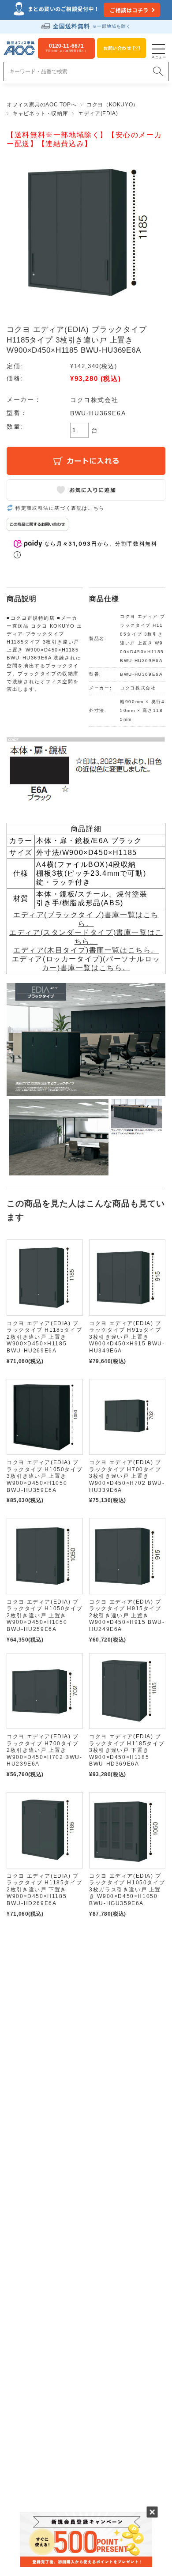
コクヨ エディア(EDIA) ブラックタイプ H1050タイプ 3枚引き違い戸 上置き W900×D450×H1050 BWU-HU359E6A (45, 1476)
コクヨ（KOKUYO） (112, 105)
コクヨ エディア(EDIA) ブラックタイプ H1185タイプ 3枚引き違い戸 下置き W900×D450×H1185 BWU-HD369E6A (127, 1750)
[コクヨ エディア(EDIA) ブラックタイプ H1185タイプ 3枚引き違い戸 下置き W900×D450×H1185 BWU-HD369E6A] (127, 1691)
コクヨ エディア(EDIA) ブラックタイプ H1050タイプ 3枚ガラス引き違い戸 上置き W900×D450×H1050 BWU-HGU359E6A (127, 1890)
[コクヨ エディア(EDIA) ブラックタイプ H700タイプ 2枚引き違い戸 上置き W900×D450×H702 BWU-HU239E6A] (45, 1691)
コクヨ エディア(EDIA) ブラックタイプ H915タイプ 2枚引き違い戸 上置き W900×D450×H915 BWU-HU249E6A (127, 1616)
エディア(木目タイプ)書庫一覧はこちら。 (86, 950)
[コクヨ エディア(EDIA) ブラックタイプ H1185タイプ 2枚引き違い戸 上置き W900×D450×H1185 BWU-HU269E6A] (45, 1278)
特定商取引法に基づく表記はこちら (60, 508)
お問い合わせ (117, 48)
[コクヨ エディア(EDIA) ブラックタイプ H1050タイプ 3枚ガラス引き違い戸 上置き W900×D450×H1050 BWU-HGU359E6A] (127, 1830)
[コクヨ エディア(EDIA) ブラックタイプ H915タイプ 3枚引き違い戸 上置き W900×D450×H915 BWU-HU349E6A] (127, 1278)
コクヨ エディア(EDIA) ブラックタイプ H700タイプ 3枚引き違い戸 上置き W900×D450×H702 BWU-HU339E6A (127, 1476)
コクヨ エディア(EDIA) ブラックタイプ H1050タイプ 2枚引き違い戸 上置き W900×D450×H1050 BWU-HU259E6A (45, 1616)
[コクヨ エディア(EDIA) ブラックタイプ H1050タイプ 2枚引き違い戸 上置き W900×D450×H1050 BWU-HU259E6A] (45, 1556)
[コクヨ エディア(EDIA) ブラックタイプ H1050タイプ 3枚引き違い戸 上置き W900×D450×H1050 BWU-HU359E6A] (45, 1417)
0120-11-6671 (66, 48)
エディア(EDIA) (98, 113)
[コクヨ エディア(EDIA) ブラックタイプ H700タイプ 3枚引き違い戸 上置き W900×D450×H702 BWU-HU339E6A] (127, 1417)
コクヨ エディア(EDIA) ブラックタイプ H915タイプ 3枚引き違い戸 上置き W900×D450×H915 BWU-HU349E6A (127, 1337)
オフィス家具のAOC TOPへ (41, 105)
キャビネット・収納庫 (40, 113)
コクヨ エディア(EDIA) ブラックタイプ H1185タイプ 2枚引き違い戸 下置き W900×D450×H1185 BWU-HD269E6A (44, 1890)
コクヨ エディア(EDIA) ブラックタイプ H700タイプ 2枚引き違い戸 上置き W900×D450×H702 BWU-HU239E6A (44, 1750)
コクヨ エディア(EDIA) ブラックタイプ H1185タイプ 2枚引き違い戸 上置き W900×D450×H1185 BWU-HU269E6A (44, 1337)
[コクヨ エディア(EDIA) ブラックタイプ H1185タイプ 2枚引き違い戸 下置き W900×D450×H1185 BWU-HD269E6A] (45, 1830)
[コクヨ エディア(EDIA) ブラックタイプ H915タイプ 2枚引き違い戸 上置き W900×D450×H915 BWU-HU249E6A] (127, 1556)
